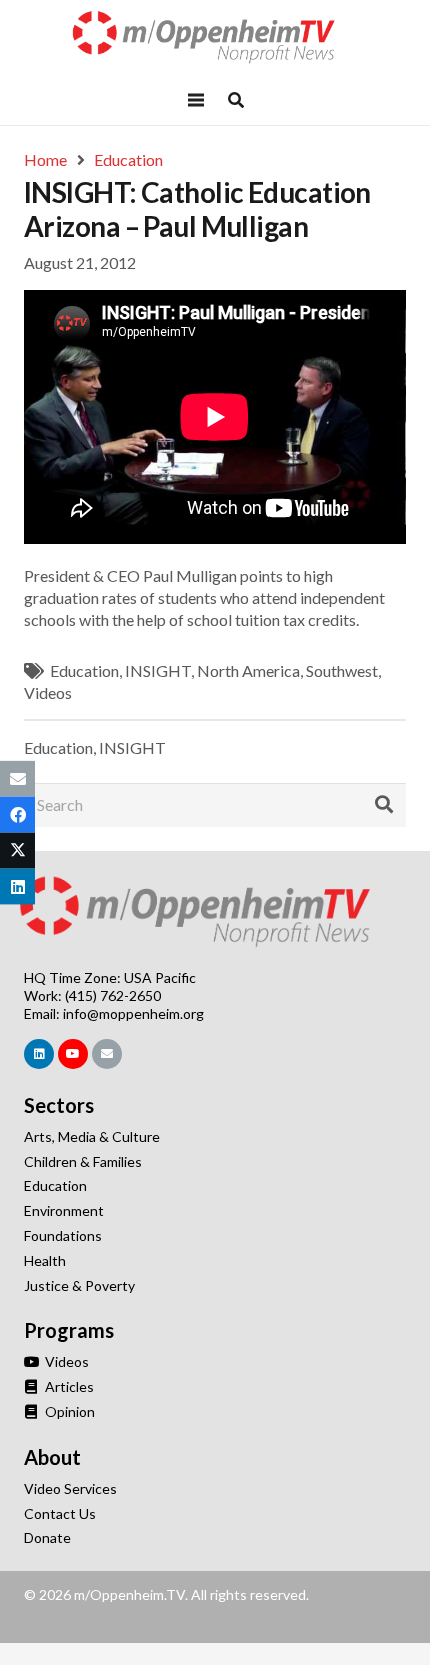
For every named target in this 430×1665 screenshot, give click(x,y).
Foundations (63, 1235)
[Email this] (17, 778)
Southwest (342, 670)
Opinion (68, 1411)
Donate (47, 1537)
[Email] (107, 1054)
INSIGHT (158, 670)
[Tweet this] (17, 851)
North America (248, 670)
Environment (64, 1210)
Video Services (70, 1488)
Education (84, 670)
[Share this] (17, 814)
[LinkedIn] (39, 1054)
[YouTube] (73, 1054)
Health (45, 1260)
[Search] (384, 805)
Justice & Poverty (79, 1285)
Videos (48, 692)
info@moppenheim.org (133, 1013)
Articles (68, 1386)
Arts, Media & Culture (92, 1136)
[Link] (215, 37)
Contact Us (60, 1513)
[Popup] (236, 100)
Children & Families (83, 1161)
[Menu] (196, 100)
